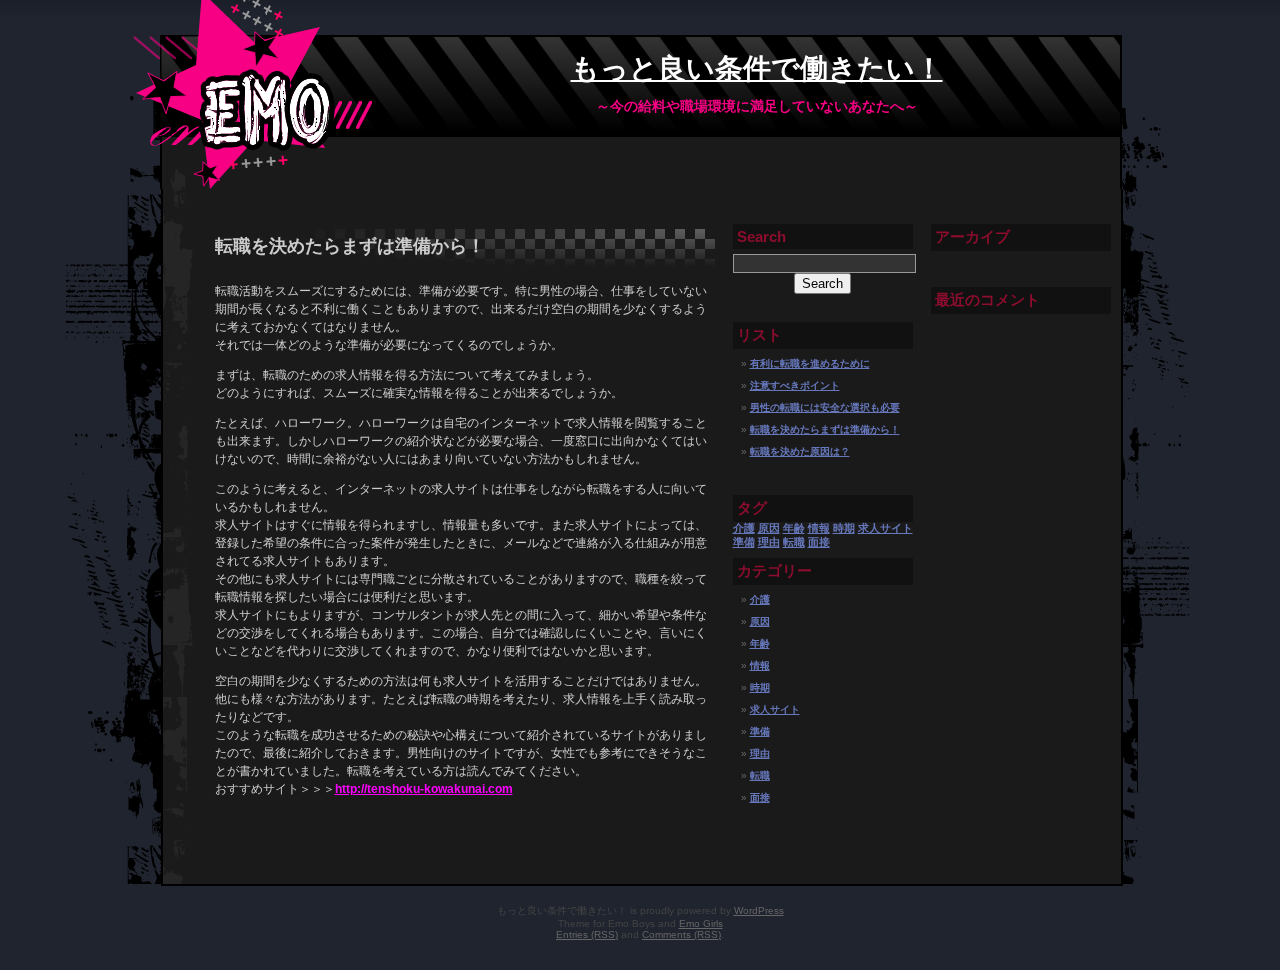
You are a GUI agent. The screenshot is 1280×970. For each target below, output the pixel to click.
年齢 (794, 528)
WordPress (759, 910)
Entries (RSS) (587, 934)
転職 (794, 542)
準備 (744, 542)
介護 (744, 528)
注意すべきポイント (795, 385)
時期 (844, 528)
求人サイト (885, 528)
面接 (819, 542)
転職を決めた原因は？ (800, 451)
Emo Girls (701, 923)
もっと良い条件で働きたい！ (757, 68)
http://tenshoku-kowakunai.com (424, 789)
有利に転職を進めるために (810, 363)
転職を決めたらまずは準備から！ (825, 429)
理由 (769, 542)
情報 (819, 528)
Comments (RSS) (681, 934)
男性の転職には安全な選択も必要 (825, 407)
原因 (769, 528)
